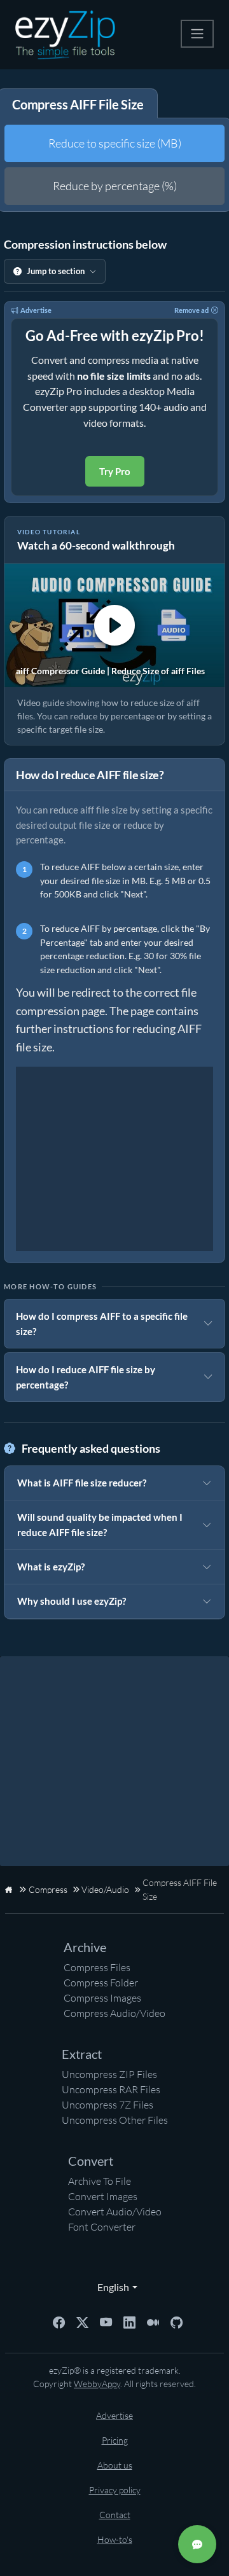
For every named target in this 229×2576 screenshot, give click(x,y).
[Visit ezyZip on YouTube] (106, 2321)
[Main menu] (197, 34)
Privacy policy (115, 2490)
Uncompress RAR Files (111, 2089)
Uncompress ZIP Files (109, 2074)
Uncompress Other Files (115, 2120)
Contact (115, 2515)
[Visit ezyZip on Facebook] (59, 2321)
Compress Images (102, 1998)
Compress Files (97, 1967)
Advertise (36, 310)
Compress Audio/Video (114, 2013)
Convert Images (103, 2196)
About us (115, 2465)
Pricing (115, 2440)
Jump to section (56, 271)
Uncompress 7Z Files (108, 2105)
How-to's (115, 2539)
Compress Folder (101, 1983)
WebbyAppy (97, 2384)
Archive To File (100, 2181)
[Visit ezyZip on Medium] (153, 2321)
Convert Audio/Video (115, 2212)
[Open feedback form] (197, 2544)
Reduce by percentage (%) (115, 186)
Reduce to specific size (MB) (115, 143)
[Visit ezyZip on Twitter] (82, 2321)
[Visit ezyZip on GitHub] (177, 2321)
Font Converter (102, 2227)
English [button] (110, 2287)
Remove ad (191, 310)
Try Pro (115, 471)
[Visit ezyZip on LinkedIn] (129, 2321)
